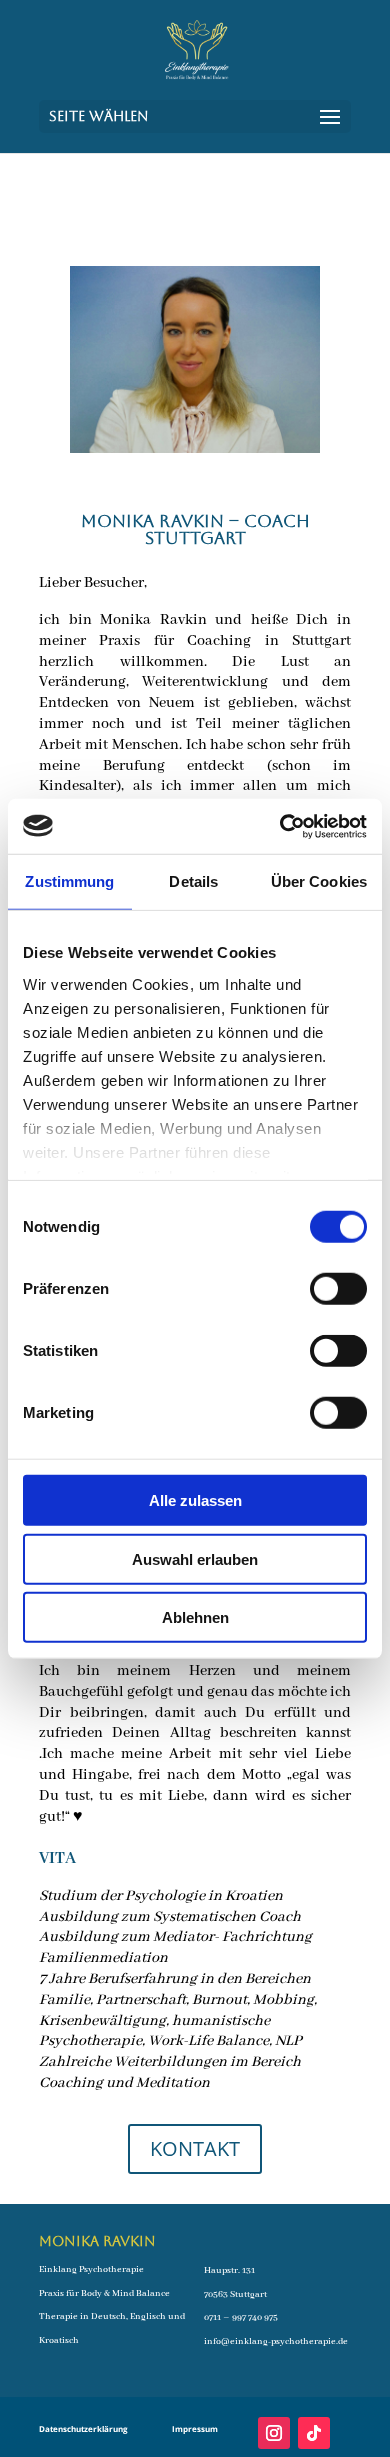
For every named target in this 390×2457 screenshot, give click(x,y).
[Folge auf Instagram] (274, 2433)
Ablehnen (195, 1617)
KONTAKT (195, 2148)
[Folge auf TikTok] (314, 2433)
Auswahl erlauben (195, 1558)
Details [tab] (193, 881)
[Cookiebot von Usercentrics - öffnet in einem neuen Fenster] (280, 826)
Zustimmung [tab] (69, 881)
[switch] (338, 1289)
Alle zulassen (195, 1500)
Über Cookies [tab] (319, 881)
